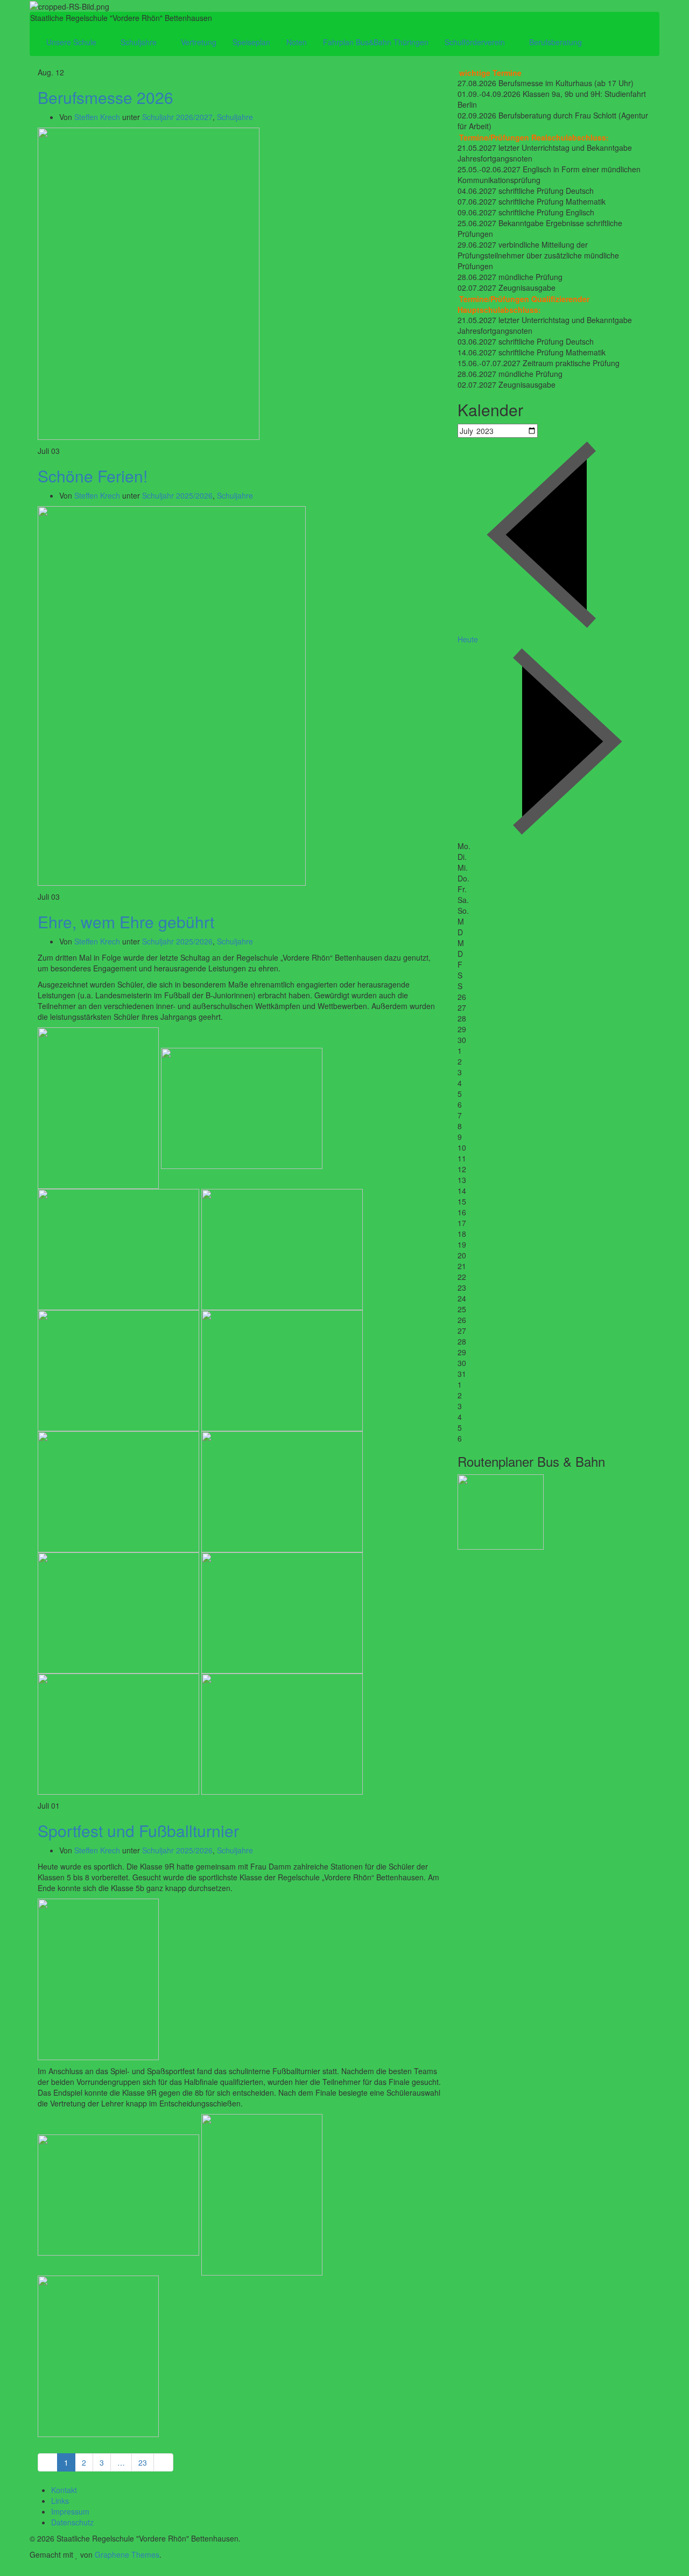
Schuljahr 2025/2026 (177, 495)
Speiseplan (251, 42)
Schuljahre (140, 42)
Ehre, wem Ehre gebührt (126, 922)
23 (143, 2462)
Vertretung (199, 42)
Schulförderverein (476, 42)
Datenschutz (72, 2522)
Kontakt (64, 2490)
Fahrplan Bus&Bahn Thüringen (376, 42)
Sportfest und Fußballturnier (138, 1830)
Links (60, 2501)
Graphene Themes (127, 2554)
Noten (297, 42)
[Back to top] (3, 2571)
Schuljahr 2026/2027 (177, 117)
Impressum (70, 2511)
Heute (468, 639)
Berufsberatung (557, 42)
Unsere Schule (72, 42)
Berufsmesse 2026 (106, 97)
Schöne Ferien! (93, 476)
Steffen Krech (97, 117)
